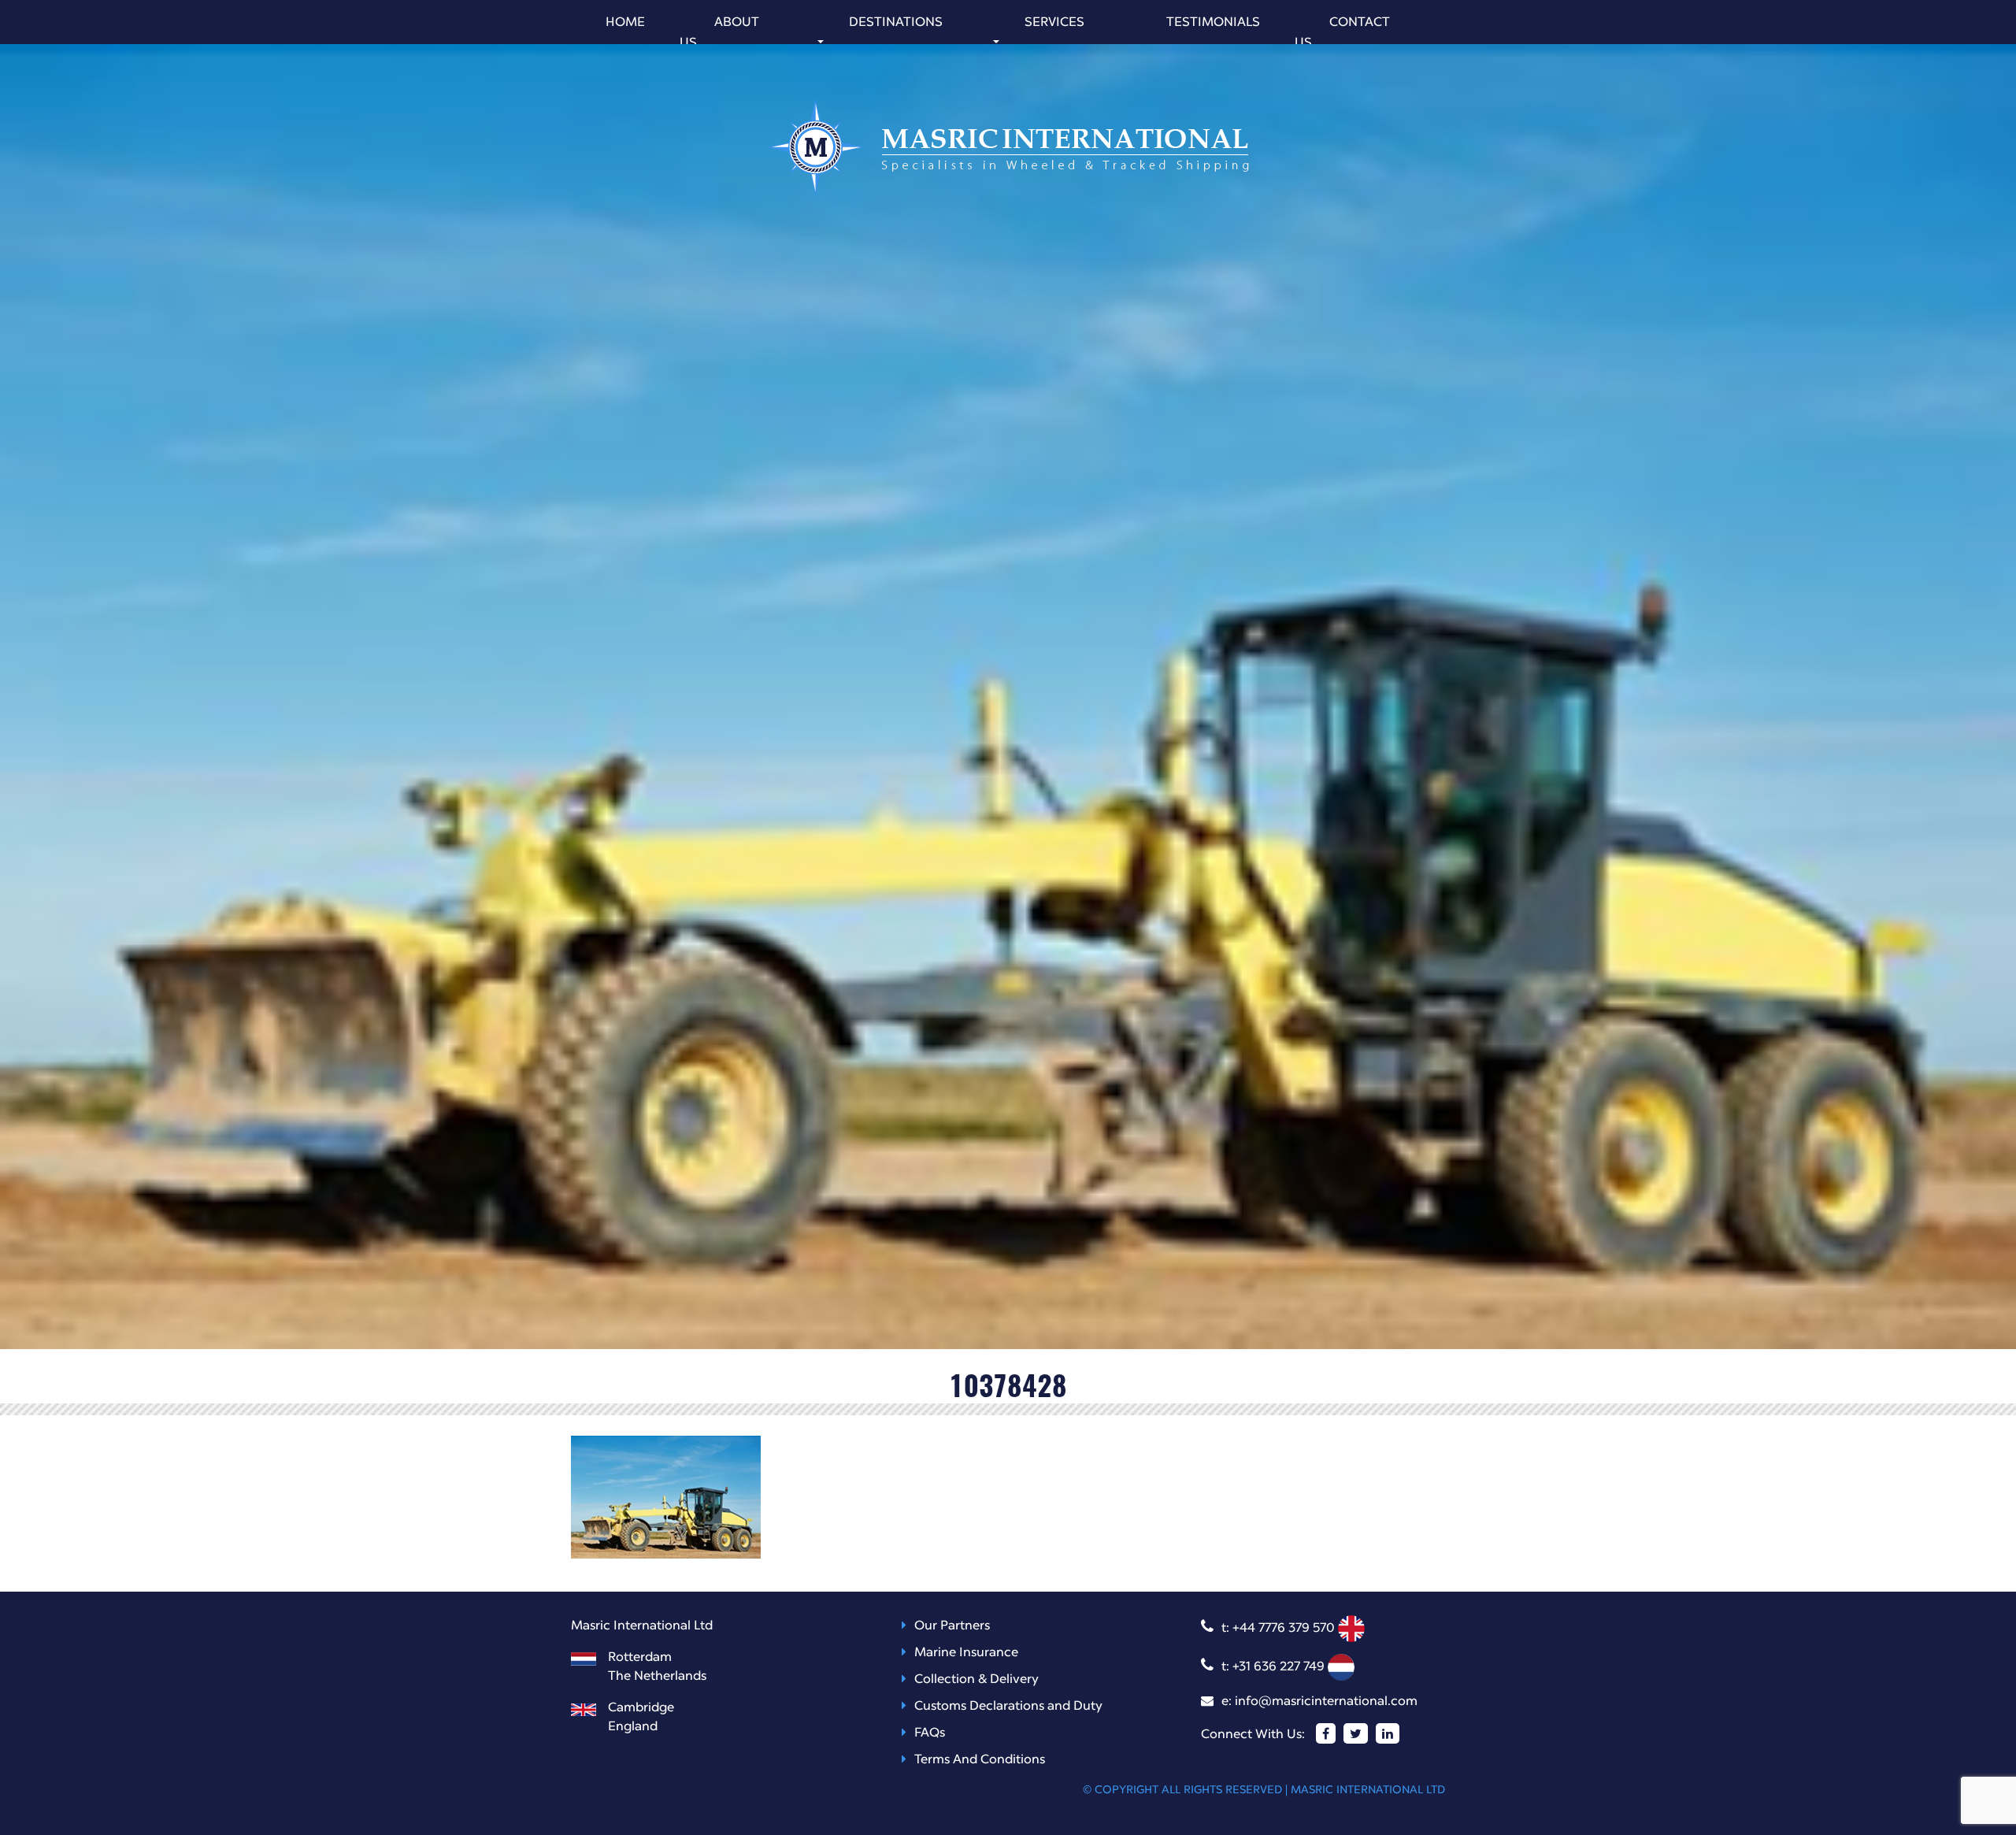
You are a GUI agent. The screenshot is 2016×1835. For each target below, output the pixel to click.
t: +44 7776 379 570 (1280, 1629)
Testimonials (1213, 23)
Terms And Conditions (980, 1760)
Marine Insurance (966, 1653)
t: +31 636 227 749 (1275, 1667)
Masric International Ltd (1368, 1790)
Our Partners (952, 1626)
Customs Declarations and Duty (1008, 1707)
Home (625, 23)
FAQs (930, 1733)
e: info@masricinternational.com (1319, 1702)
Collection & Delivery (976, 1680)
